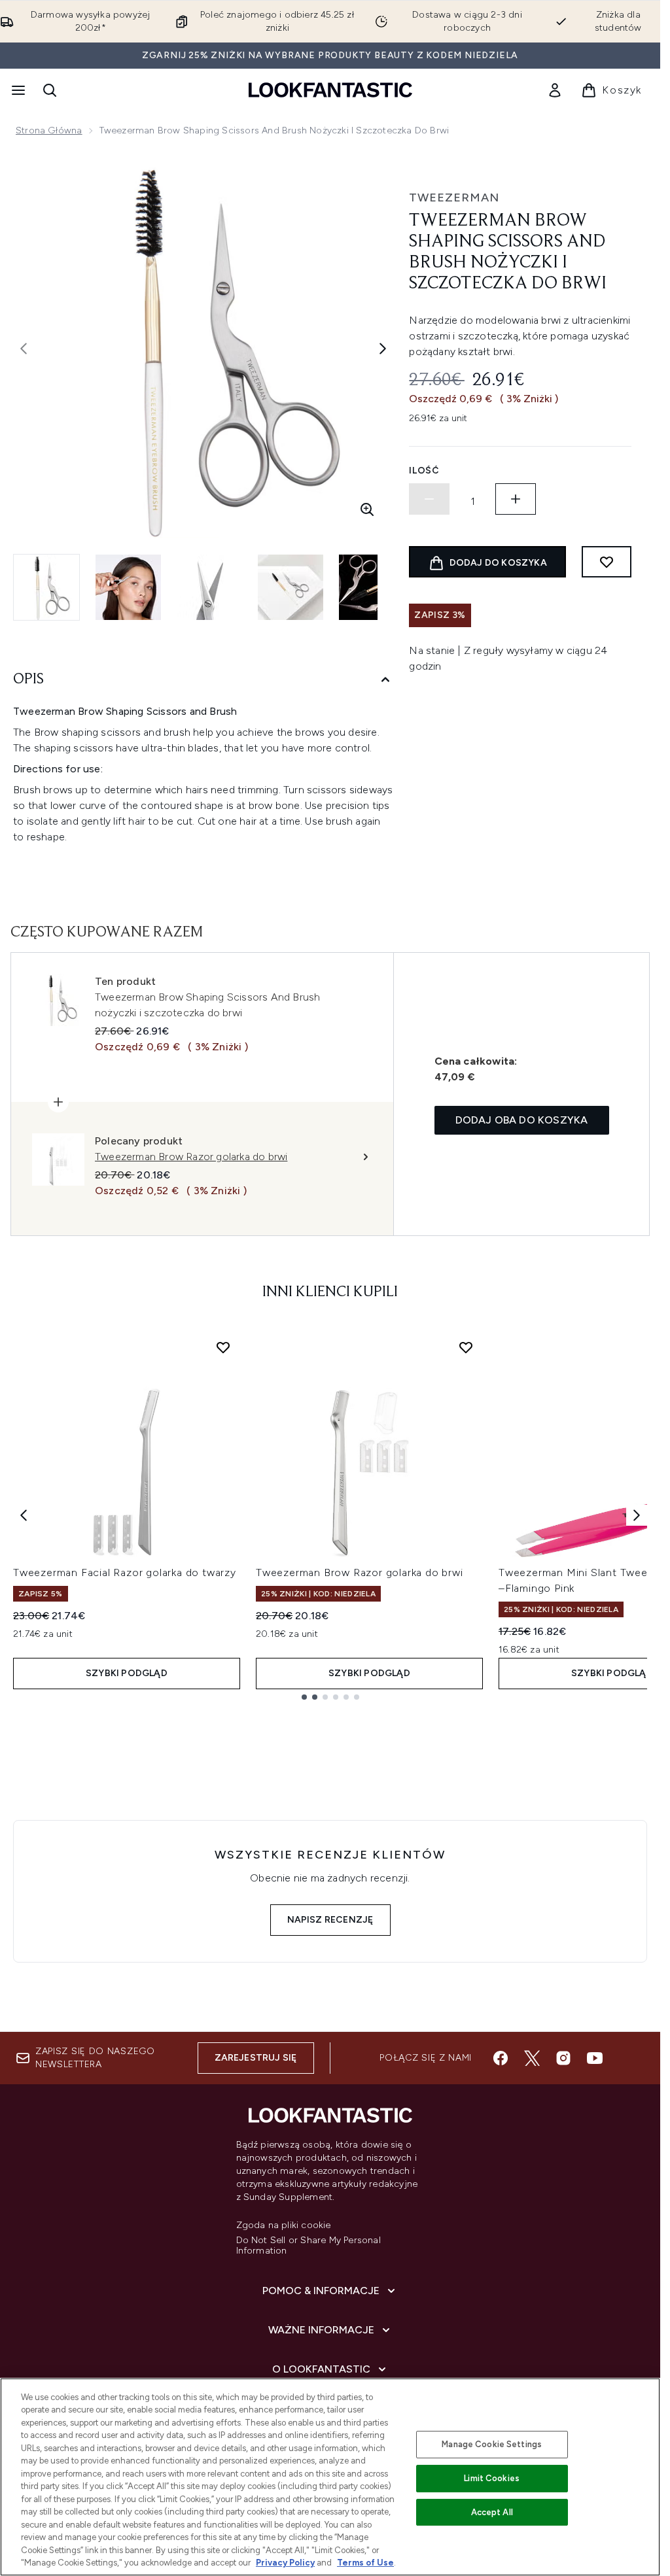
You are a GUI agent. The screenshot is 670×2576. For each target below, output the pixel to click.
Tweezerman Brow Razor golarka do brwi (360, 1572)
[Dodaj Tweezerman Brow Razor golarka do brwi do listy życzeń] (466, 1347)
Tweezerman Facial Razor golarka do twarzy (125, 1572)
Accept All (492, 2512)
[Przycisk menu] (17, 90)
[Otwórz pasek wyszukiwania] (50, 90)
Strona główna (49, 130)
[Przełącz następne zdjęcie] (383, 349)
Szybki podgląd (127, 1673)
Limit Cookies (492, 2478)
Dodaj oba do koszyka (522, 1120)
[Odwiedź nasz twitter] (532, 2058)
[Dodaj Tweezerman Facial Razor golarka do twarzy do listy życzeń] (223, 1347)
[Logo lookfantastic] (330, 90)
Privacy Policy (285, 2563)
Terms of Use (365, 2563)
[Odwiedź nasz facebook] (501, 2058)
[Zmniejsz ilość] (429, 499)
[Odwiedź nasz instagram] (563, 2058)
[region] (330, 2477)
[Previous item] (24, 1515)
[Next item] (637, 1515)
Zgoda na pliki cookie (284, 2225)
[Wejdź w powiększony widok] (367, 509)
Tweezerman (454, 197)
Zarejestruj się (256, 2058)
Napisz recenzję (330, 1920)
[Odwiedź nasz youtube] (595, 2058)
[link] (555, 90)
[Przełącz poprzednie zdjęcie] (24, 349)
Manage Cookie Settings (492, 2444)
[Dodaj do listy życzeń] (607, 562)
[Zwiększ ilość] (516, 499)
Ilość (424, 471)
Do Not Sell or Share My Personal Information (309, 2246)
